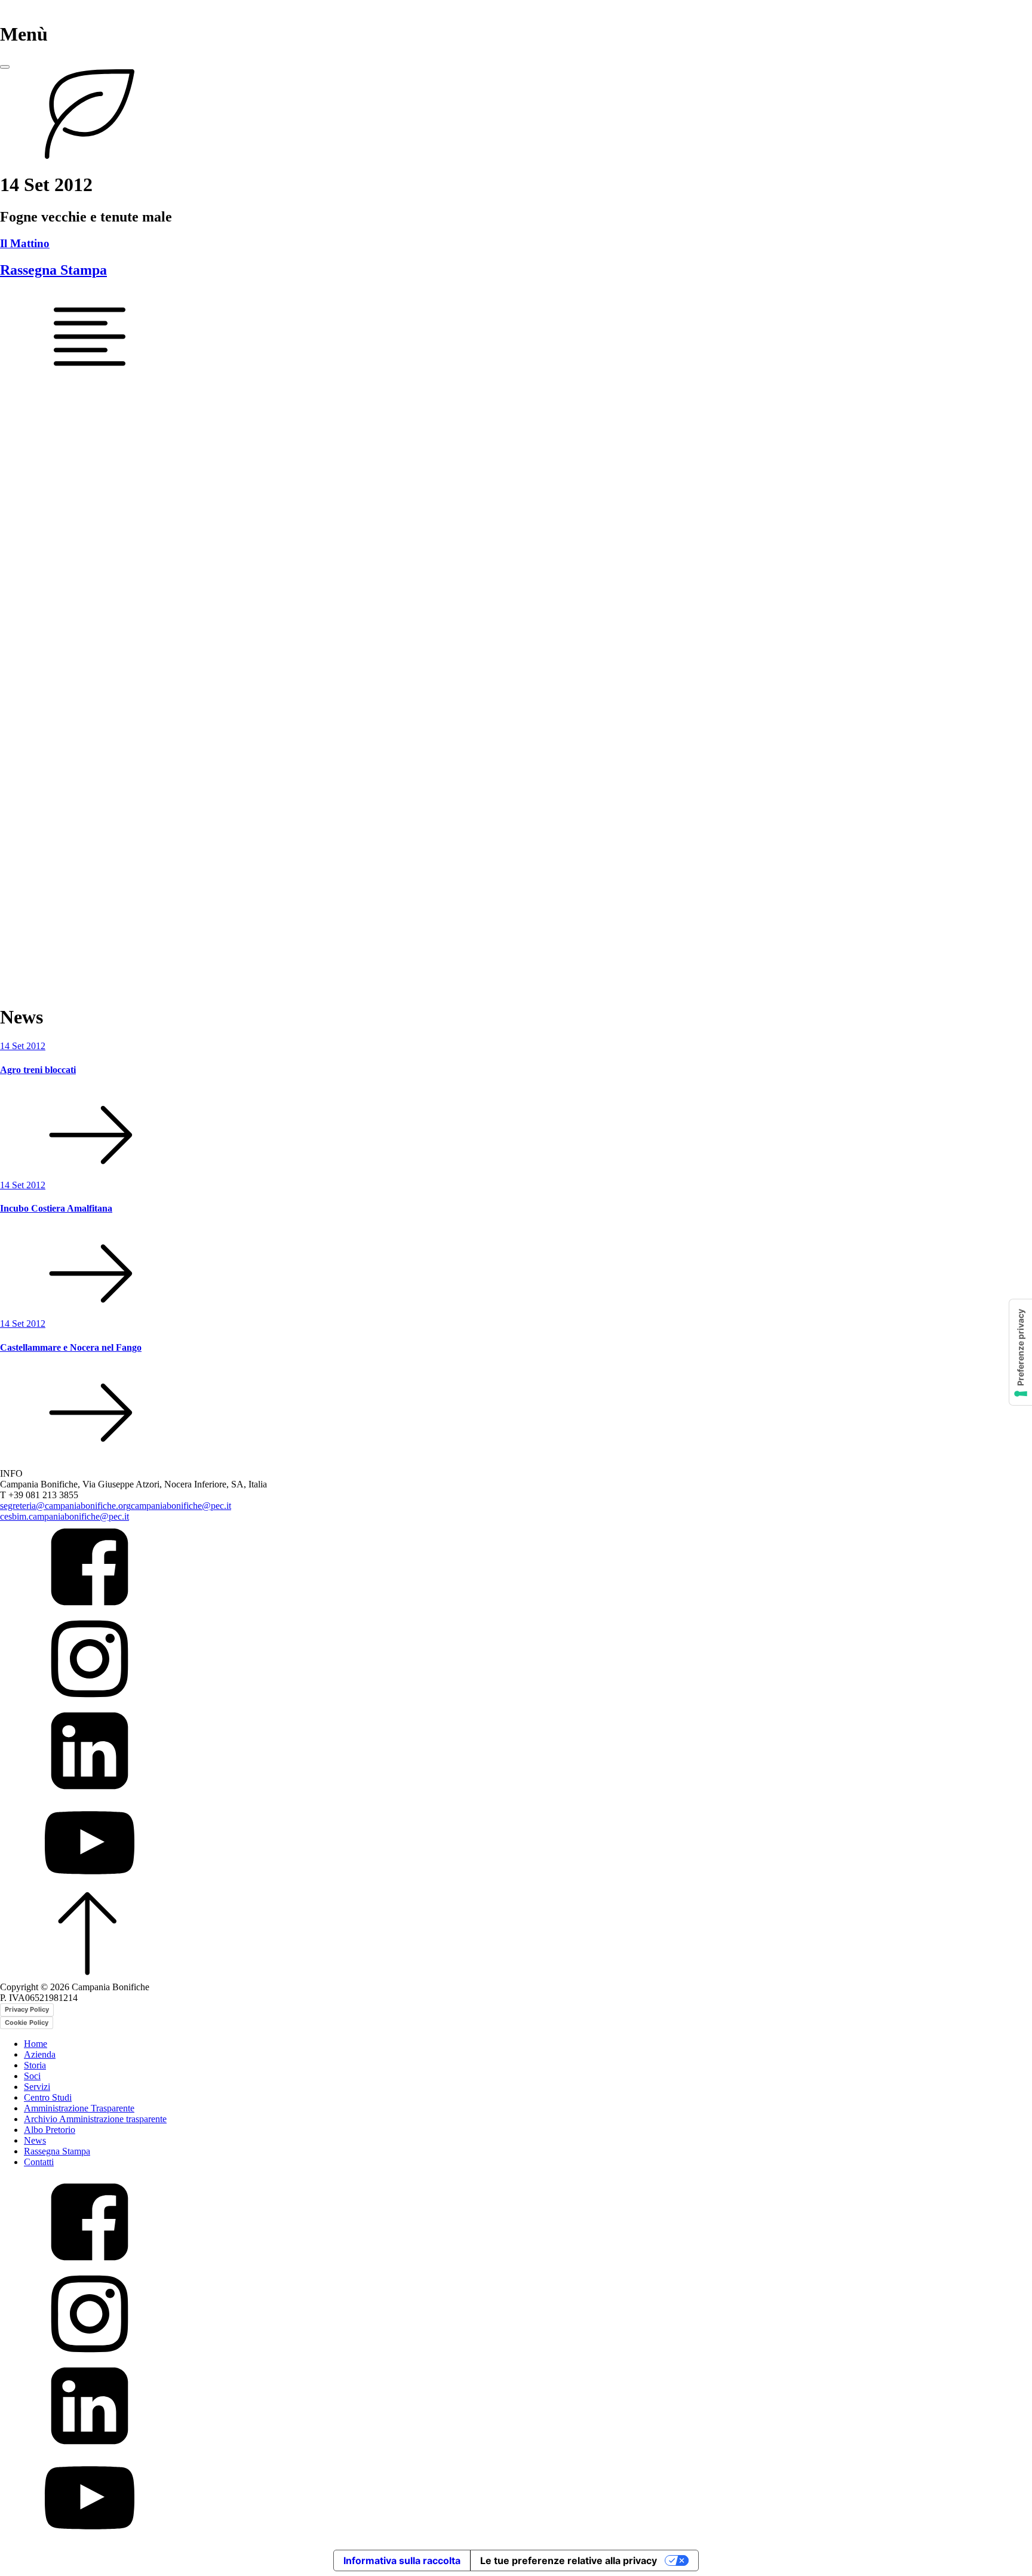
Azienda (40, 2054)
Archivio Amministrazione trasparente (95, 2119)
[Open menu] (5, 67)
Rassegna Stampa (53, 270)
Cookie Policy (27, 2022)
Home (36, 2044)
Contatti (39, 2162)
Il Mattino (25, 243)
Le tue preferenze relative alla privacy (569, 2560)
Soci (32, 2076)
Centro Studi (48, 2097)
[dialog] (516, 2292)
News (35, 2140)
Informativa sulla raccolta (402, 2560)
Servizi (37, 2087)
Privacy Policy (27, 2009)
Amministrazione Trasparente (79, 2108)
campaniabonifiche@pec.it (181, 1506)
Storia (35, 2065)
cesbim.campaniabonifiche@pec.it (64, 1516)
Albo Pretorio (50, 2130)
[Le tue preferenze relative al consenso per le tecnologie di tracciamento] (1021, 1352)
